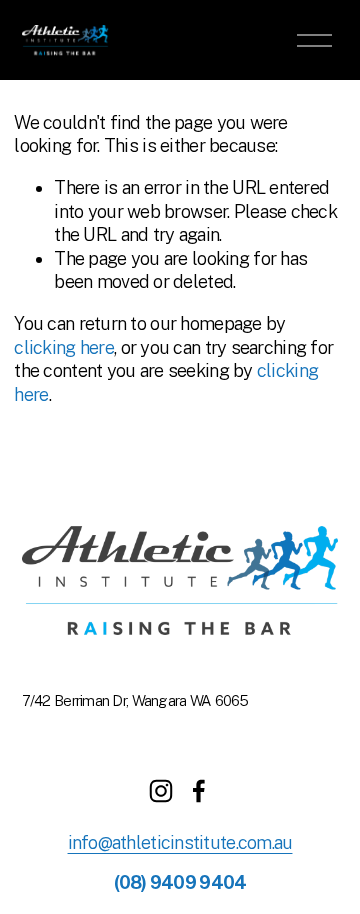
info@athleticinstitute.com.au (180, 842)
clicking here (64, 347)
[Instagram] (161, 791)
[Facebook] (199, 791)
